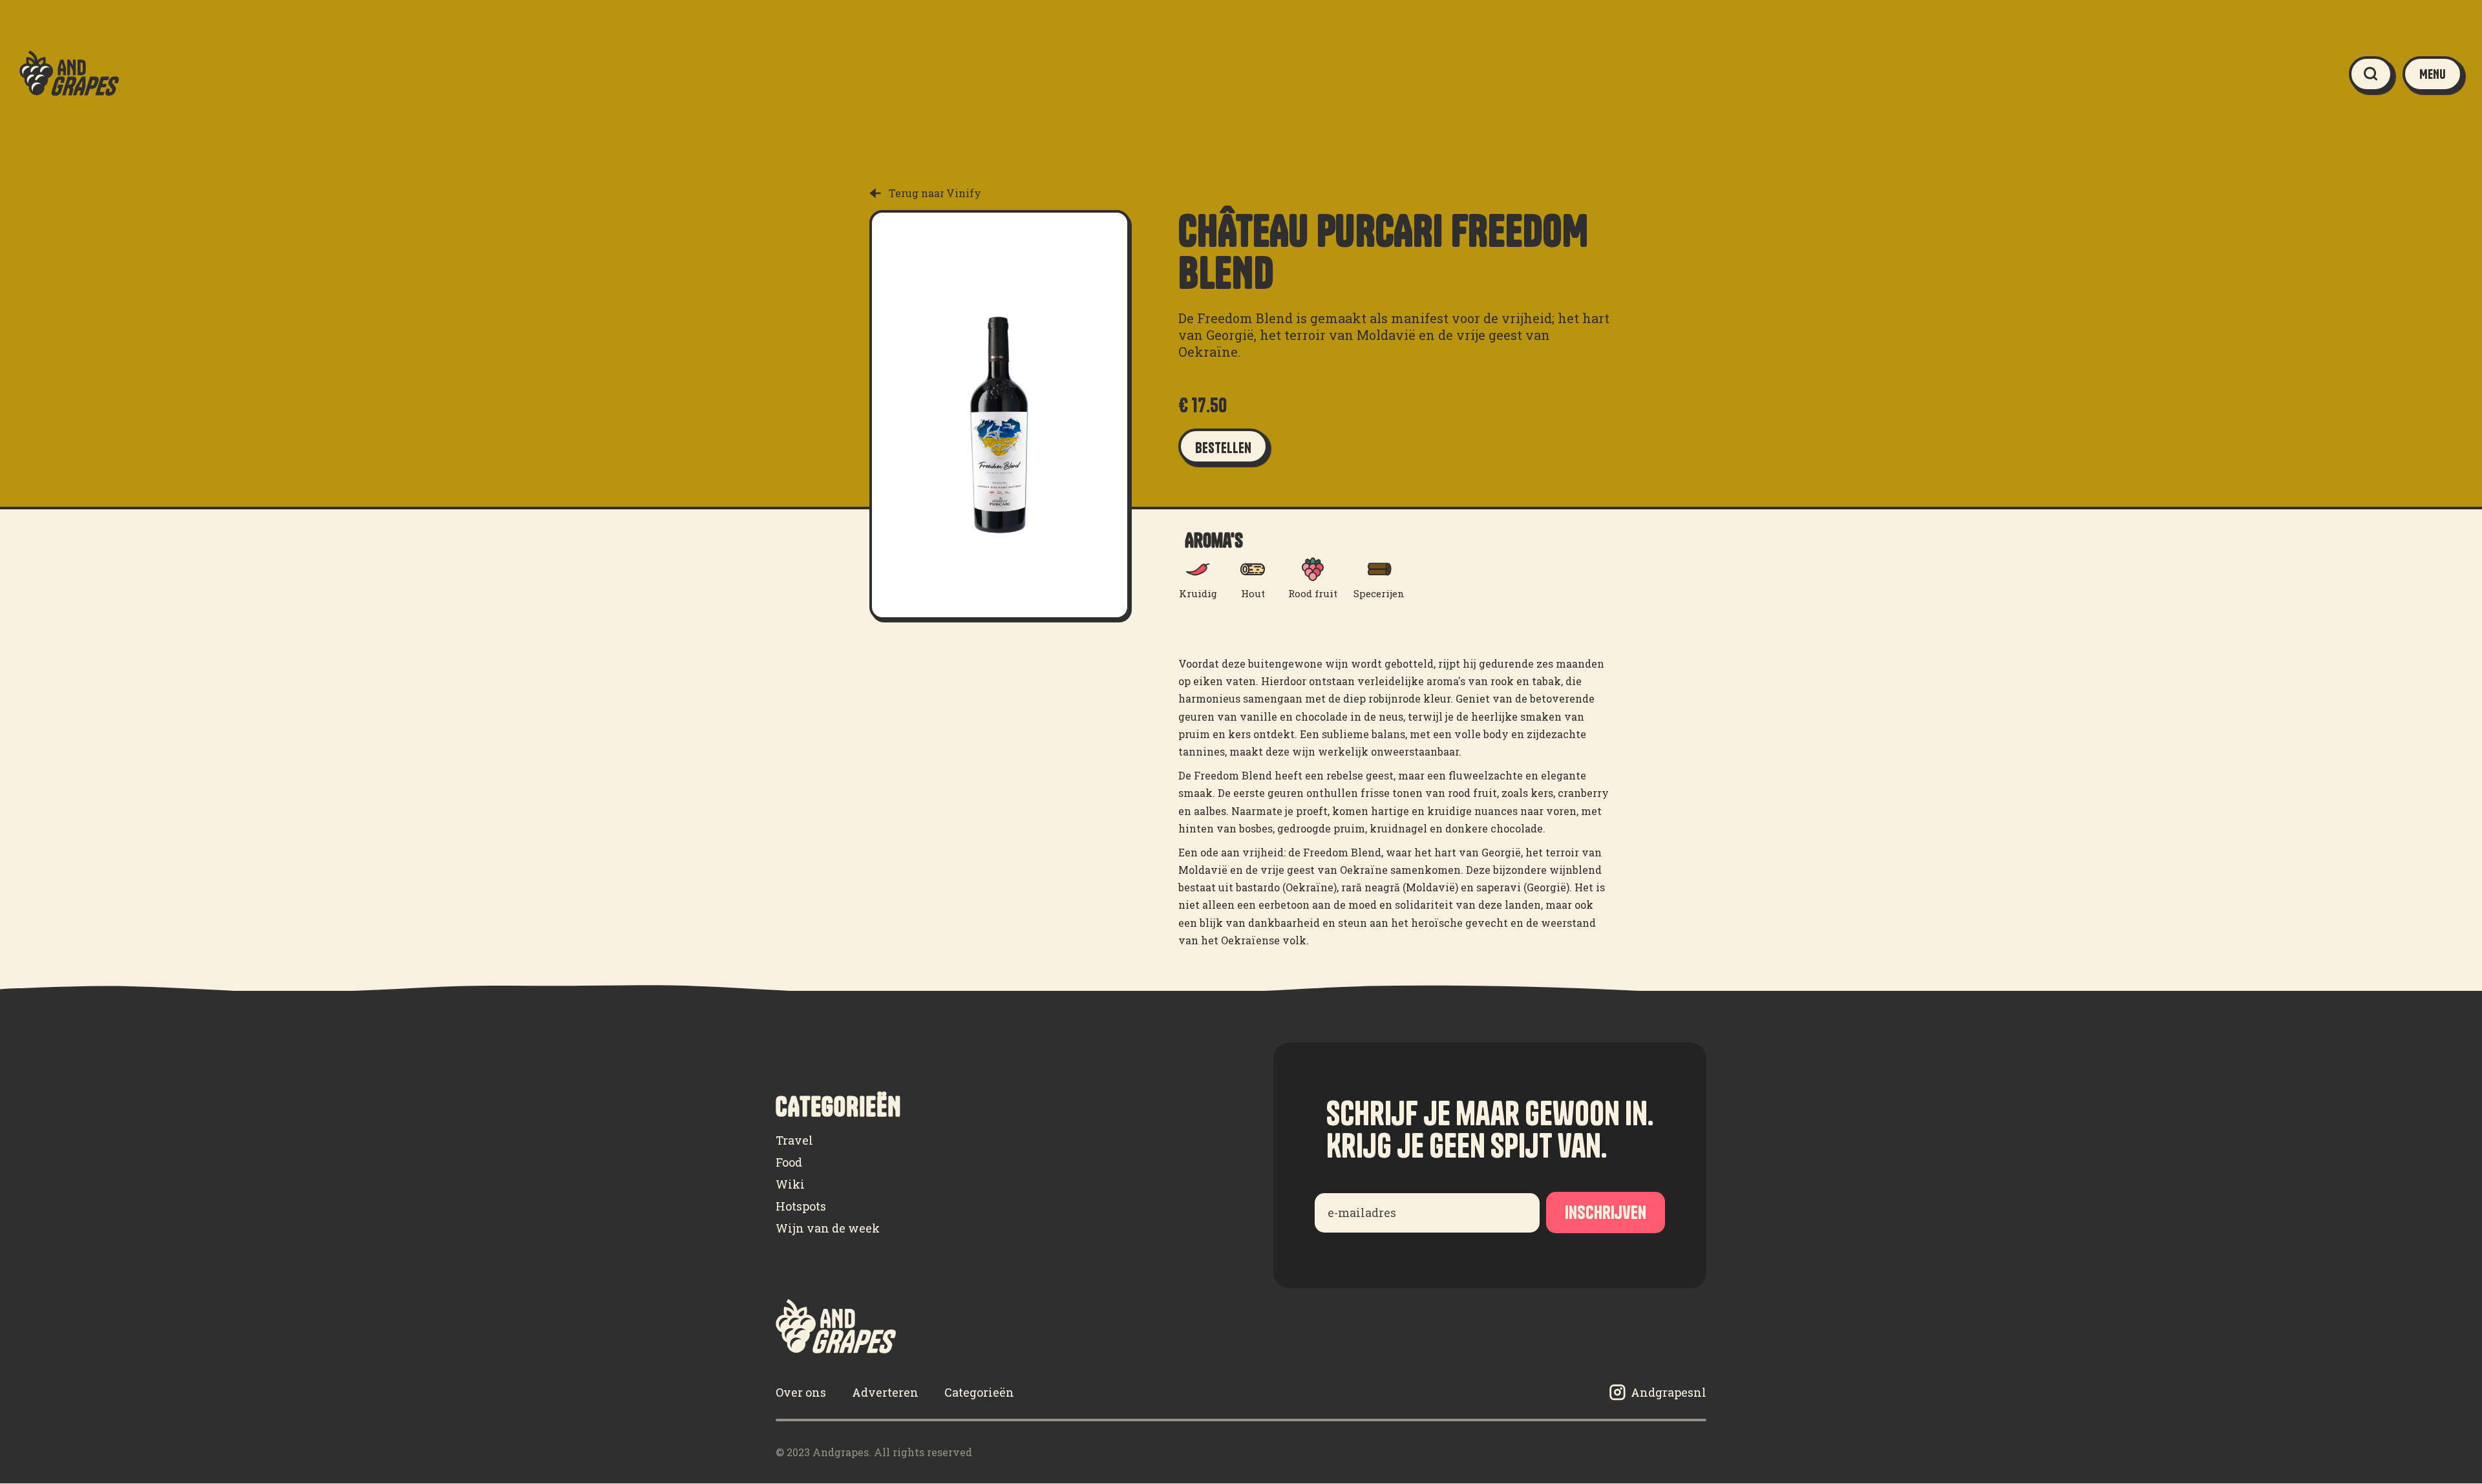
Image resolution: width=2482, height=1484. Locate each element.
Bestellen (1223, 448)
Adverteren (885, 1392)
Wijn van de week (828, 1228)
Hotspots (801, 1206)
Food (789, 1162)
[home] (69, 74)
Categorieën (979, 1392)
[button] (2433, 74)
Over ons (801, 1392)
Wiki (790, 1184)
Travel (794, 1140)
